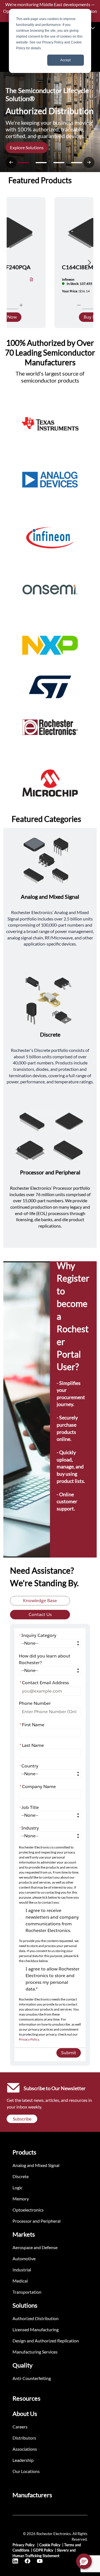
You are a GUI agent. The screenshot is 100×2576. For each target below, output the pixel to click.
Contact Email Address (44, 1683)
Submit (69, 2053)
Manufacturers (32, 2495)
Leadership (23, 2460)
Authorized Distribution (36, 2318)
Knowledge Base (40, 1601)
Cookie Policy (50, 2545)
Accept (65, 60)
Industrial (22, 2270)
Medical (20, 2281)
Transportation (27, 2292)
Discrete (21, 2176)
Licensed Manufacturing (36, 2329)
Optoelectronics (28, 2210)
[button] (84, 2561)
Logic (17, 2187)
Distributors (24, 2438)
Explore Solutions (27, 147)
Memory (21, 2199)
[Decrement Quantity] (79, 305)
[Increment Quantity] (21, 305)
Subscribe (22, 2119)
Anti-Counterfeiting (32, 2378)
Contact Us (40, 1614)
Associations (25, 2449)
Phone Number (35, 1703)
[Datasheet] (32, 280)
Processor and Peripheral (37, 2221)
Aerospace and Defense (35, 2247)
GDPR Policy (43, 2550)
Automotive (24, 2258)
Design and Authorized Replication (46, 2341)
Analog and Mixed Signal (36, 2165)
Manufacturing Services (35, 2352)
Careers (20, 2427)
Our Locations (26, 2471)
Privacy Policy (29, 2039)
